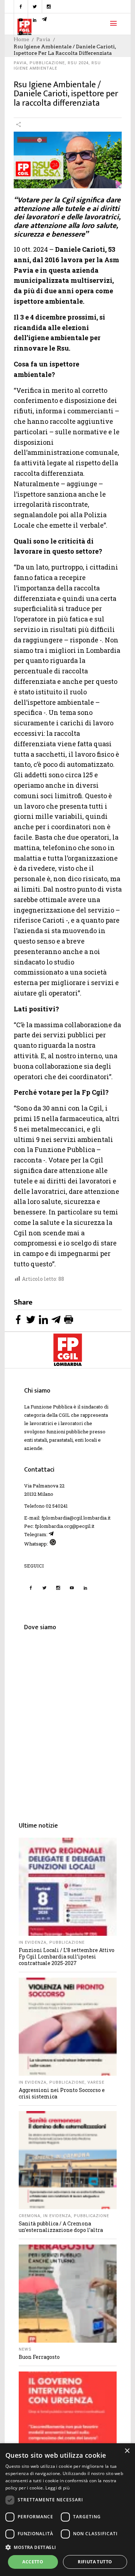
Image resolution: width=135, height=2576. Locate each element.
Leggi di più (57, 2488)
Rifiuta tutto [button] (95, 2562)
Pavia (20, 63)
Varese (96, 2082)
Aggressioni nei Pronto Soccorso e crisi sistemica (62, 2093)
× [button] (127, 2451)
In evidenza (33, 1942)
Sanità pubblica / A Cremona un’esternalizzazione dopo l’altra (61, 2227)
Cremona (30, 2216)
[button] (67, 2547)
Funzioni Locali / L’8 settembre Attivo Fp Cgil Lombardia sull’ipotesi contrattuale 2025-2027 (67, 1957)
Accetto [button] (33, 2562)
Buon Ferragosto (39, 2357)
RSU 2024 (78, 63)
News (25, 2349)
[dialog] (67, 2510)
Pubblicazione (47, 63)
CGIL (64, 1415)
